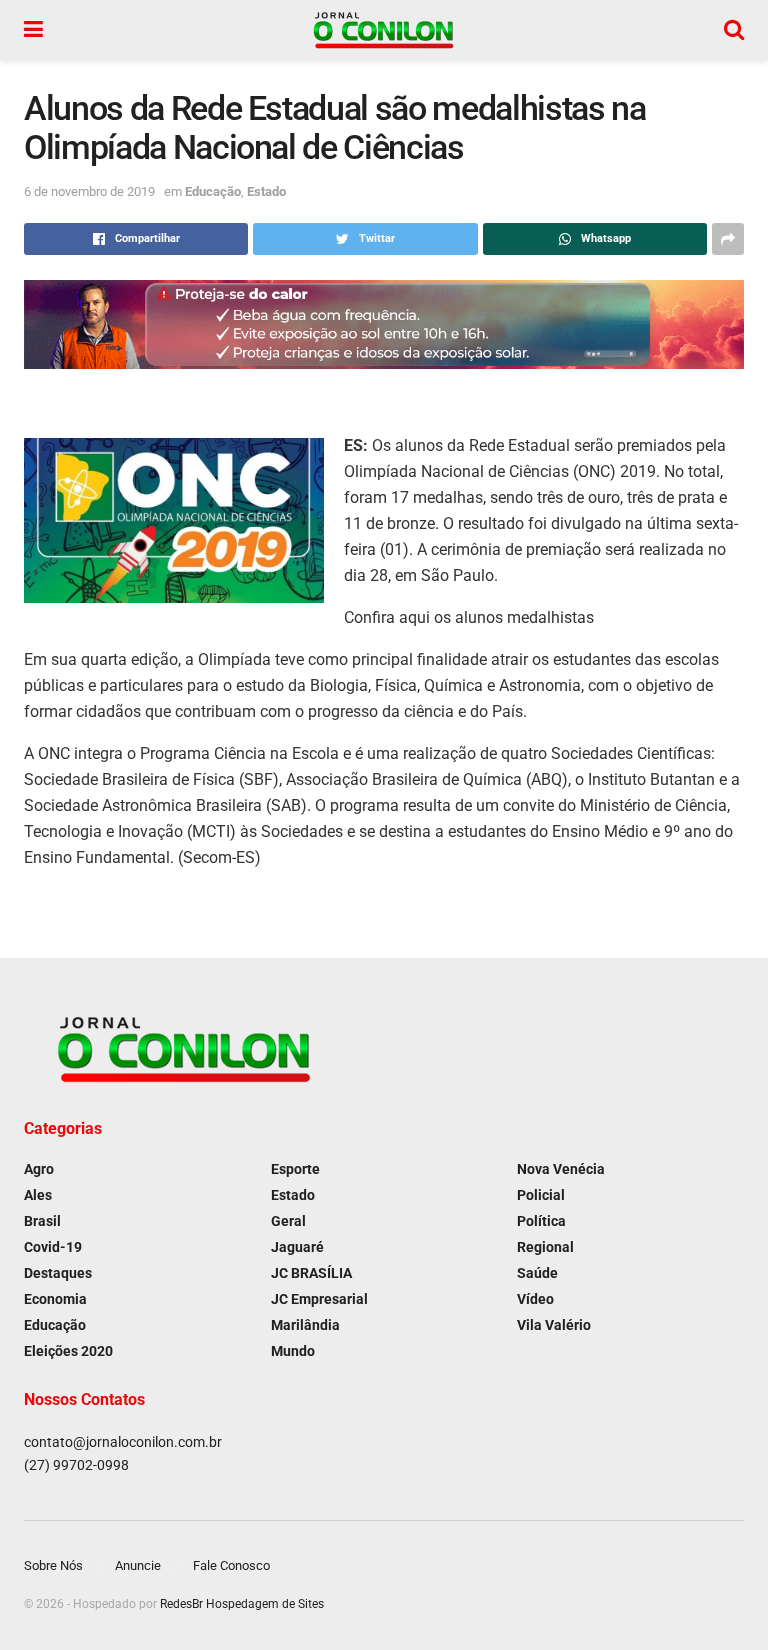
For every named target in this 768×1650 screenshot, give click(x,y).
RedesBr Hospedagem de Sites (242, 1604)
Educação (213, 191)
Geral (288, 1221)
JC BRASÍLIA (311, 1273)
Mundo (293, 1351)
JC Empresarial (319, 1299)
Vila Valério (554, 1325)
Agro (39, 1169)
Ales (38, 1195)
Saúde (537, 1273)
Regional (545, 1247)
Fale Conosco (231, 1565)
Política (541, 1221)
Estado (266, 191)
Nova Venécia (561, 1169)
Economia (55, 1299)
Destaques (58, 1273)
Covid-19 (53, 1247)
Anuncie (138, 1565)
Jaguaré (297, 1247)
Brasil (42, 1221)
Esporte (295, 1169)
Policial (541, 1195)
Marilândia (305, 1325)
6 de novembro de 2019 (89, 191)
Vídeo (535, 1299)
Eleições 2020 (68, 1351)
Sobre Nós (53, 1565)
